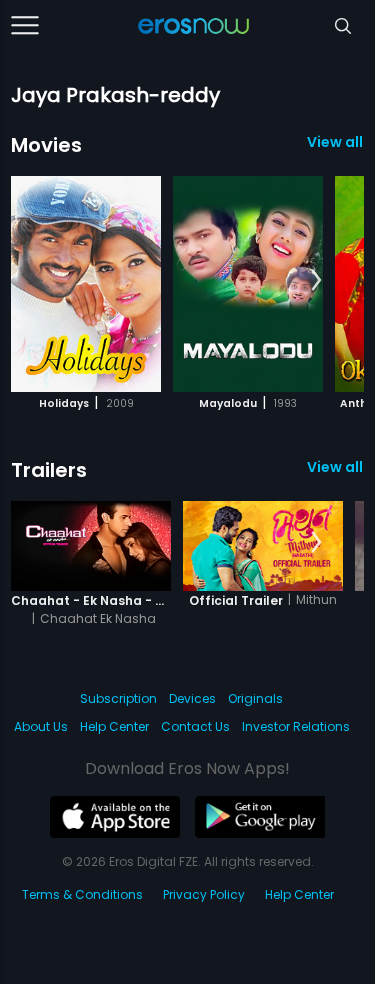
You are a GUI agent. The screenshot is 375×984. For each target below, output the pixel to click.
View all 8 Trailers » (335, 467)
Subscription (118, 698)
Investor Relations (296, 726)
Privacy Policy (204, 894)
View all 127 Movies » (335, 142)
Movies (46, 145)
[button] (316, 281)
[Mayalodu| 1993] (248, 284)
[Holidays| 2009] (86, 284)
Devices (192, 698)
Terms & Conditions (82, 894)
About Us (41, 726)
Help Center (114, 726)
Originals (255, 698)
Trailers (49, 470)
